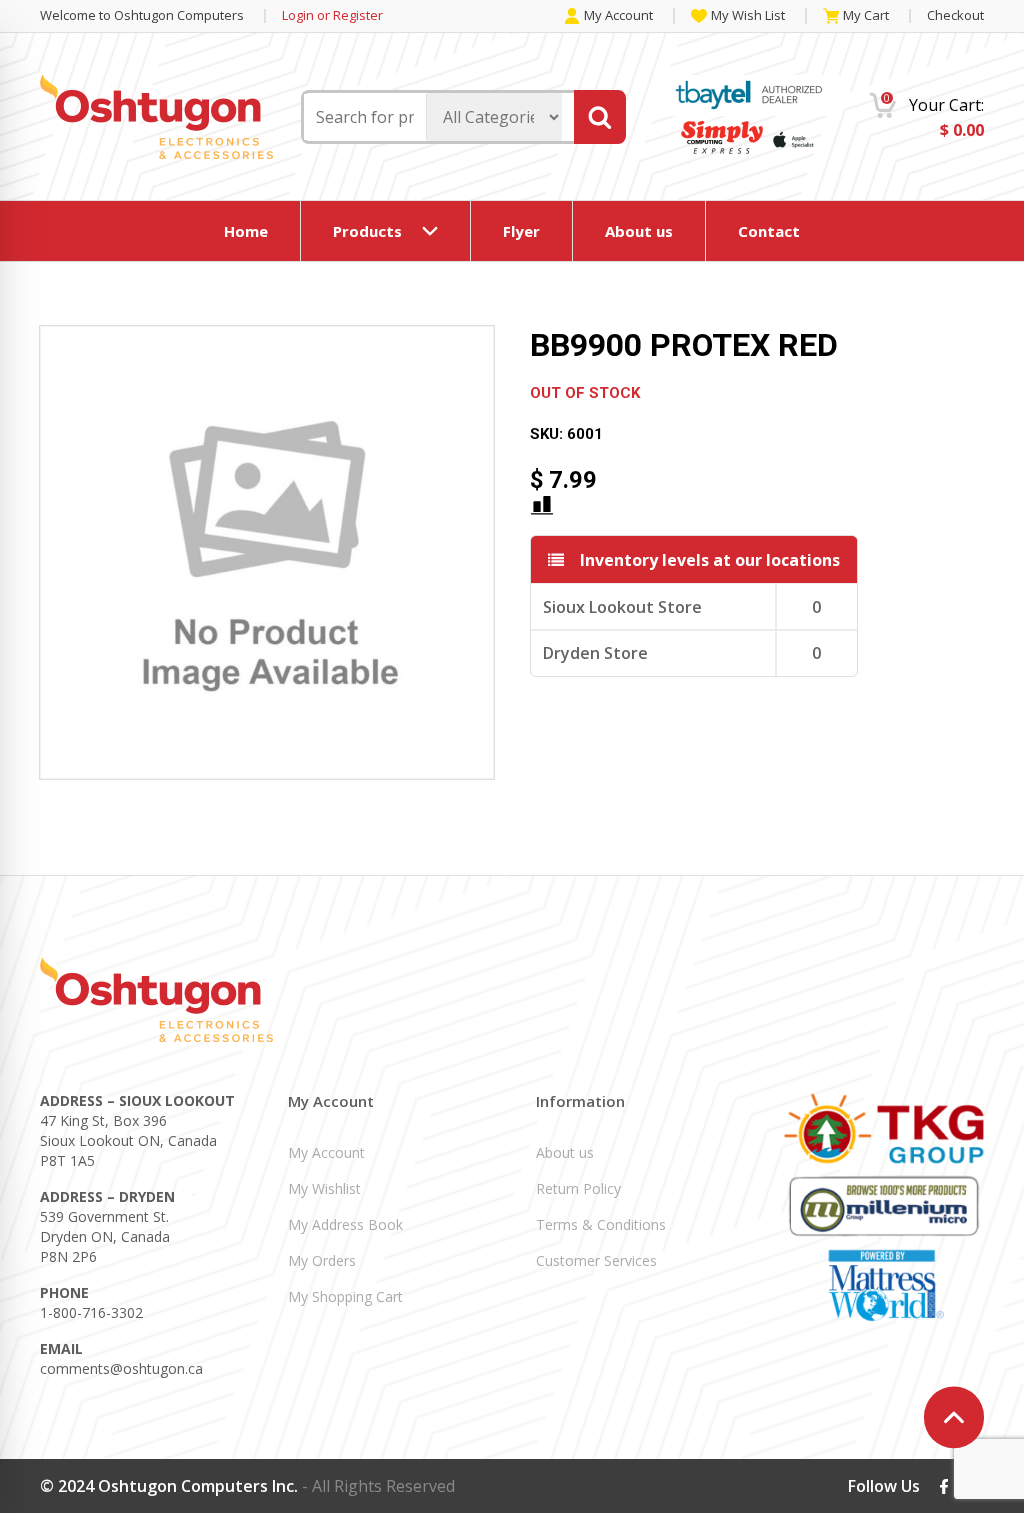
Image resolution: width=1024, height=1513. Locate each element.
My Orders (322, 1260)
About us (639, 231)
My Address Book (345, 1224)
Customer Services (596, 1260)
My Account (618, 16)
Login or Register (332, 15)
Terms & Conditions (601, 1224)
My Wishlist (324, 1188)
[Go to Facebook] (944, 1486)
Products (367, 231)
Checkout (955, 15)
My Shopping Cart (345, 1296)
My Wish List (748, 16)
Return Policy (578, 1188)
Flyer (521, 231)
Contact (769, 231)
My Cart (866, 16)
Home (246, 231)
